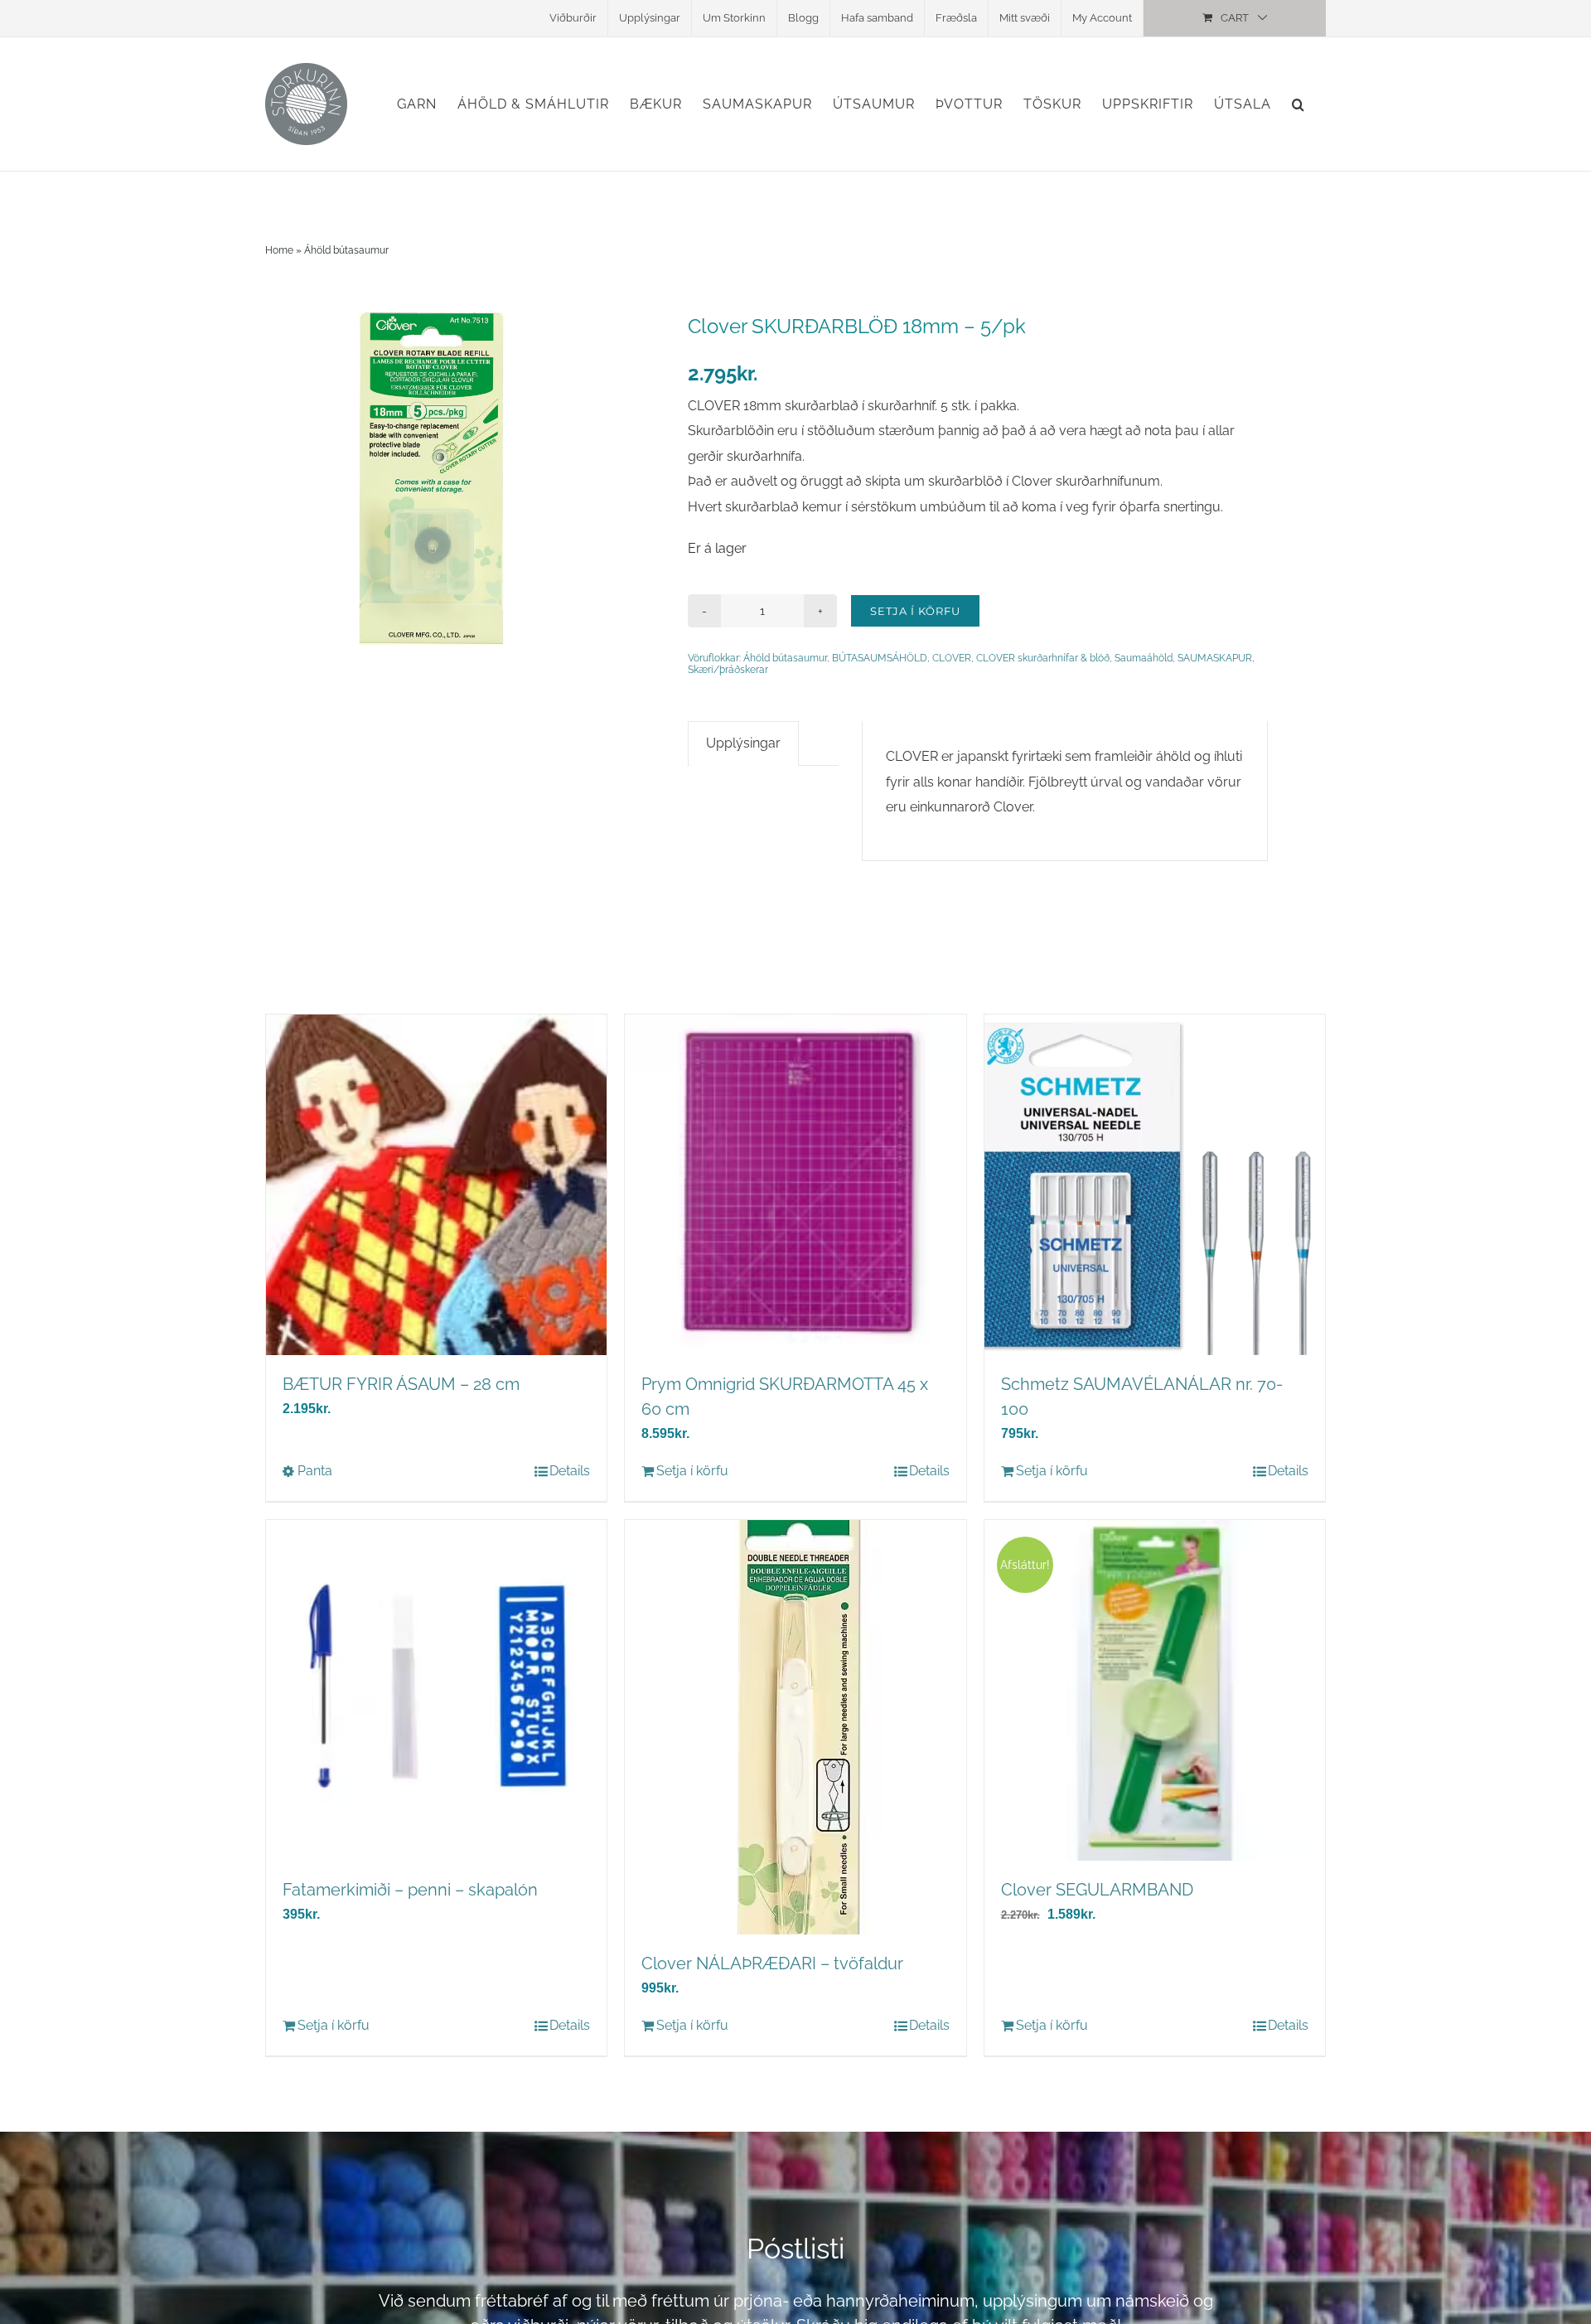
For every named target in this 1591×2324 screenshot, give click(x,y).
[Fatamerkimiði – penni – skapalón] (436, 1690)
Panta (315, 1471)
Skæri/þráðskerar (728, 670)
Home (279, 250)
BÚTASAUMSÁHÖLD (880, 658)
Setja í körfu (915, 611)
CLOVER (952, 658)
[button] (1298, 104)
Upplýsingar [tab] (743, 743)
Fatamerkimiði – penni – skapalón (410, 1890)
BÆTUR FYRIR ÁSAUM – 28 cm (401, 1384)
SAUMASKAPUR (1215, 658)
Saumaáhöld (1144, 658)
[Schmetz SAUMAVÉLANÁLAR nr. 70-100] (1155, 1185)
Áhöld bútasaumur (346, 250)
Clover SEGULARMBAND (1097, 1890)
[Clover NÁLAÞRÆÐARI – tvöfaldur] (795, 1727)
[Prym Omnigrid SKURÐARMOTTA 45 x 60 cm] (795, 1185)
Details (570, 1471)
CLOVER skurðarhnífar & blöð (1043, 658)
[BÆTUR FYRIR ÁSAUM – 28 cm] (436, 1185)
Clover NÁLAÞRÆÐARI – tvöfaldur (772, 1963)
